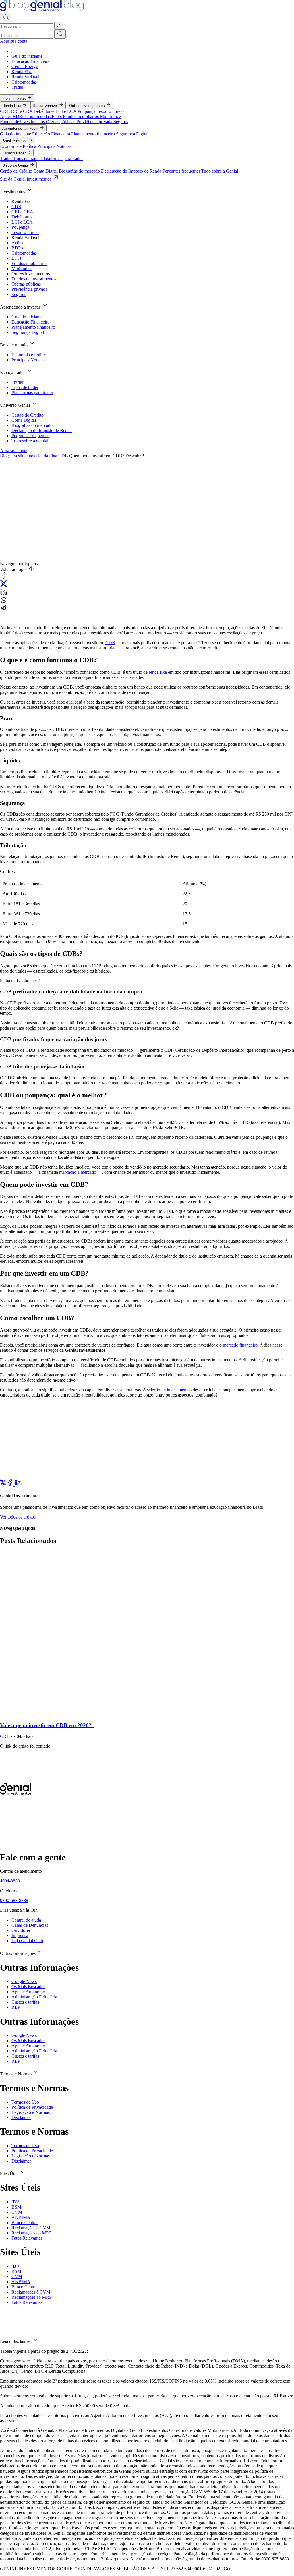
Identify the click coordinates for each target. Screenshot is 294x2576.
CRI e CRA (22, 111)
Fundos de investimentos (23, 122)
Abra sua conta (14, 41)
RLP (16, 2007)
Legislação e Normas (31, 2112)
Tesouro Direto (110, 111)
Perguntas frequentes (182, 171)
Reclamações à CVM (31, 2228)
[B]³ (15, 2202)
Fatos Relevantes (27, 2238)
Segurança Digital (132, 134)
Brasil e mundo (15, 141)
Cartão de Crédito (17, 171)
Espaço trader (14, 153)
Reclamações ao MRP (32, 2233)
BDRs (19, 116)
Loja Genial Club (27, 1941)
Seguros (121, 122)
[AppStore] (7, 1843)
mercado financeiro (240, 1345)
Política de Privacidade (32, 2107)
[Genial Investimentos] (42, 10)
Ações (6, 116)
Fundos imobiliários (81, 116)
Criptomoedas (24, 82)
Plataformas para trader (62, 159)
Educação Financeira (30, 61)
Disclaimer (21, 2117)
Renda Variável (25, 77)
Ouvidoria (21, 1930)
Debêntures (45, 111)
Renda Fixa (22, 72)
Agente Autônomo (28, 1992)
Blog (4, 456)
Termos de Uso (25, 2102)
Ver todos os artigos (18, 1517)
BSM (16, 2207)
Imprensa (20, 1935)
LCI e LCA (66, 111)
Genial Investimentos (12, 551)
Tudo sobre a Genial (220, 171)
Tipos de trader (27, 159)
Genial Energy (25, 66)
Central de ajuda (26, 1920)
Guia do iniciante (27, 56)
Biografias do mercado (80, 171)
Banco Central (25, 2222)
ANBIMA (21, 2217)
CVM (17, 2212)
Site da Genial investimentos (26, 179)
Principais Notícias (54, 146)
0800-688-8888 (14, 1900)
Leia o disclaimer (16, 2341)
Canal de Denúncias (30, 1925)
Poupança (87, 111)
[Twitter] (3, 1484)
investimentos (179, 1390)
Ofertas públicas (61, 122)
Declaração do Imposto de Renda (132, 171)
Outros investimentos (88, 106)
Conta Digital (46, 171)
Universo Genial (16, 165)
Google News (24, 1981)
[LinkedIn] (18, 1484)
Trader (17, 87)
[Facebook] (10, 1484)
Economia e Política (19, 146)
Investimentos (15, 99)
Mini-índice (110, 116)
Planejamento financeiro (94, 134)
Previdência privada (95, 122)
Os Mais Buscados (28, 1987)
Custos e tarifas (25, 2002)
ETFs (57, 116)
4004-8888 (10, 1881)
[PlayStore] (19, 1843)
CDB (5, 111)
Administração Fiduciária (34, 1997)
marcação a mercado (78, 1172)
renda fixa (158, 672)
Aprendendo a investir (21, 128)
